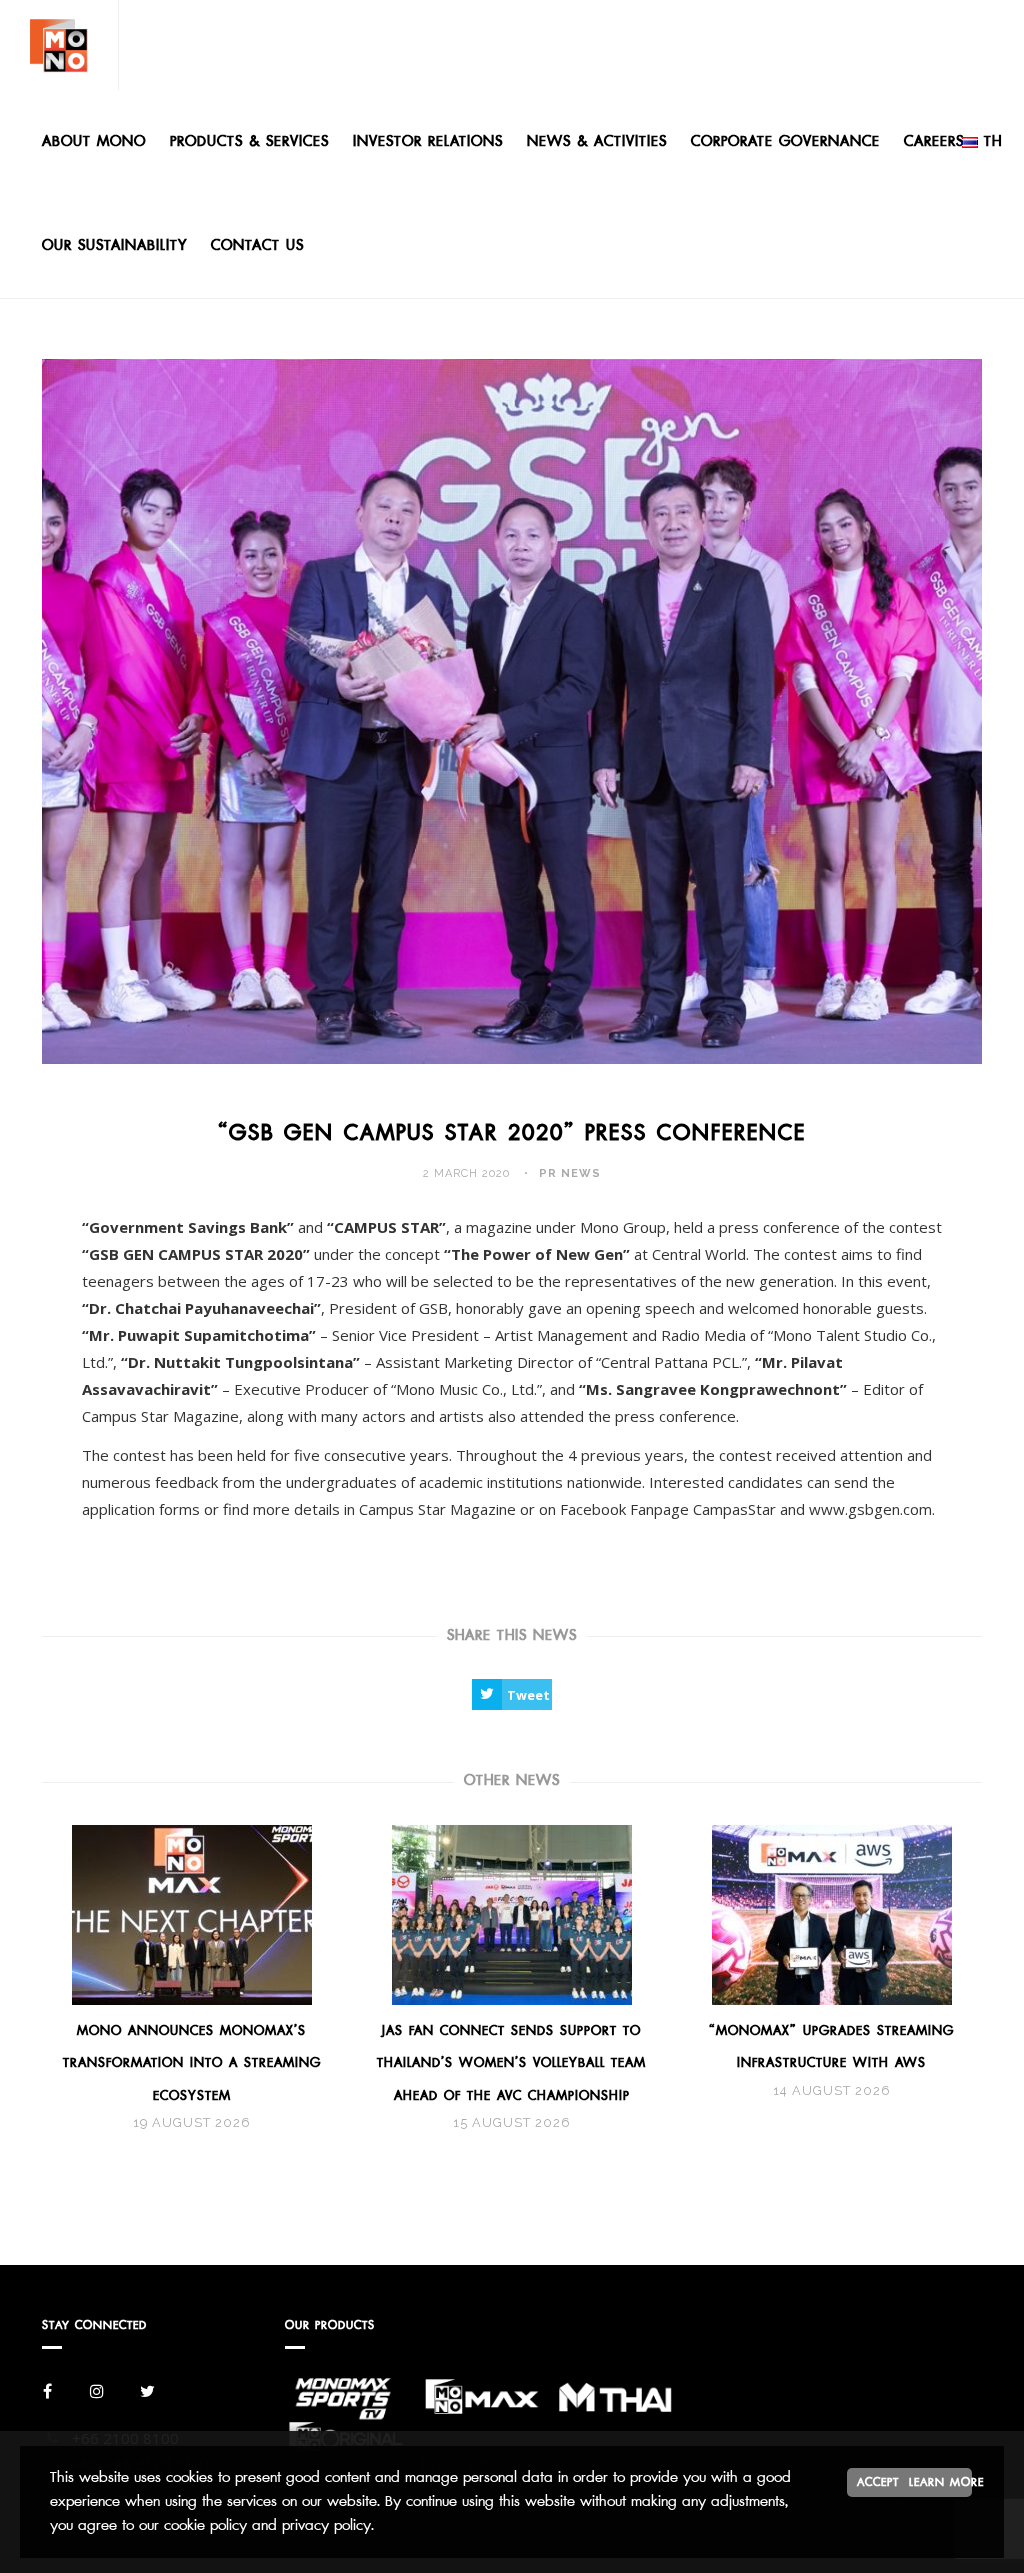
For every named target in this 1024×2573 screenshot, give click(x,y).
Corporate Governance (785, 141)
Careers (934, 141)
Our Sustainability (114, 245)
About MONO (94, 141)
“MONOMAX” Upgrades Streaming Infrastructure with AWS (831, 2046)
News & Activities (597, 141)
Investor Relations (428, 141)
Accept (878, 2482)
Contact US (257, 245)
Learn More (940, 2482)
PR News (570, 1173)
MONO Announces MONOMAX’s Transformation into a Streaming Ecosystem (192, 2063)
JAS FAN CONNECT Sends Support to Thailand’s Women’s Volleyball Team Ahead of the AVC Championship (511, 2063)
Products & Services (249, 141)
